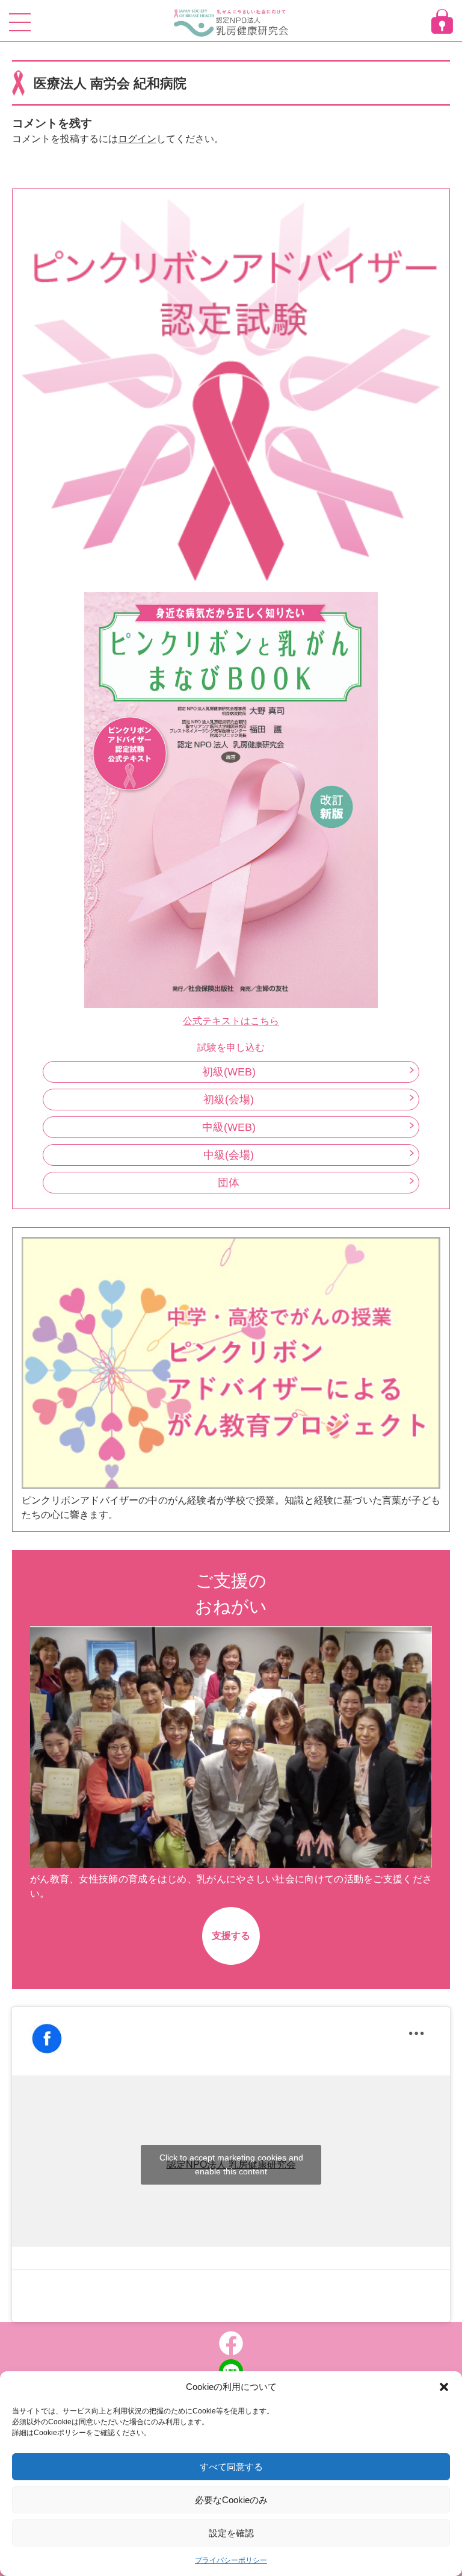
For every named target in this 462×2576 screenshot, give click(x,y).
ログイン (137, 139)
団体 (229, 1183)
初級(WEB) (229, 1072)
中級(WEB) (229, 1127)
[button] (444, 2387)
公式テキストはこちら (231, 1021)
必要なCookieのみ (231, 2500)
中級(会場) (229, 1155)
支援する (231, 1936)
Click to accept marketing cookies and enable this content (231, 2164)
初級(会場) (229, 1100)
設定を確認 (231, 2533)
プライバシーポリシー (231, 2560)
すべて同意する (231, 2467)
